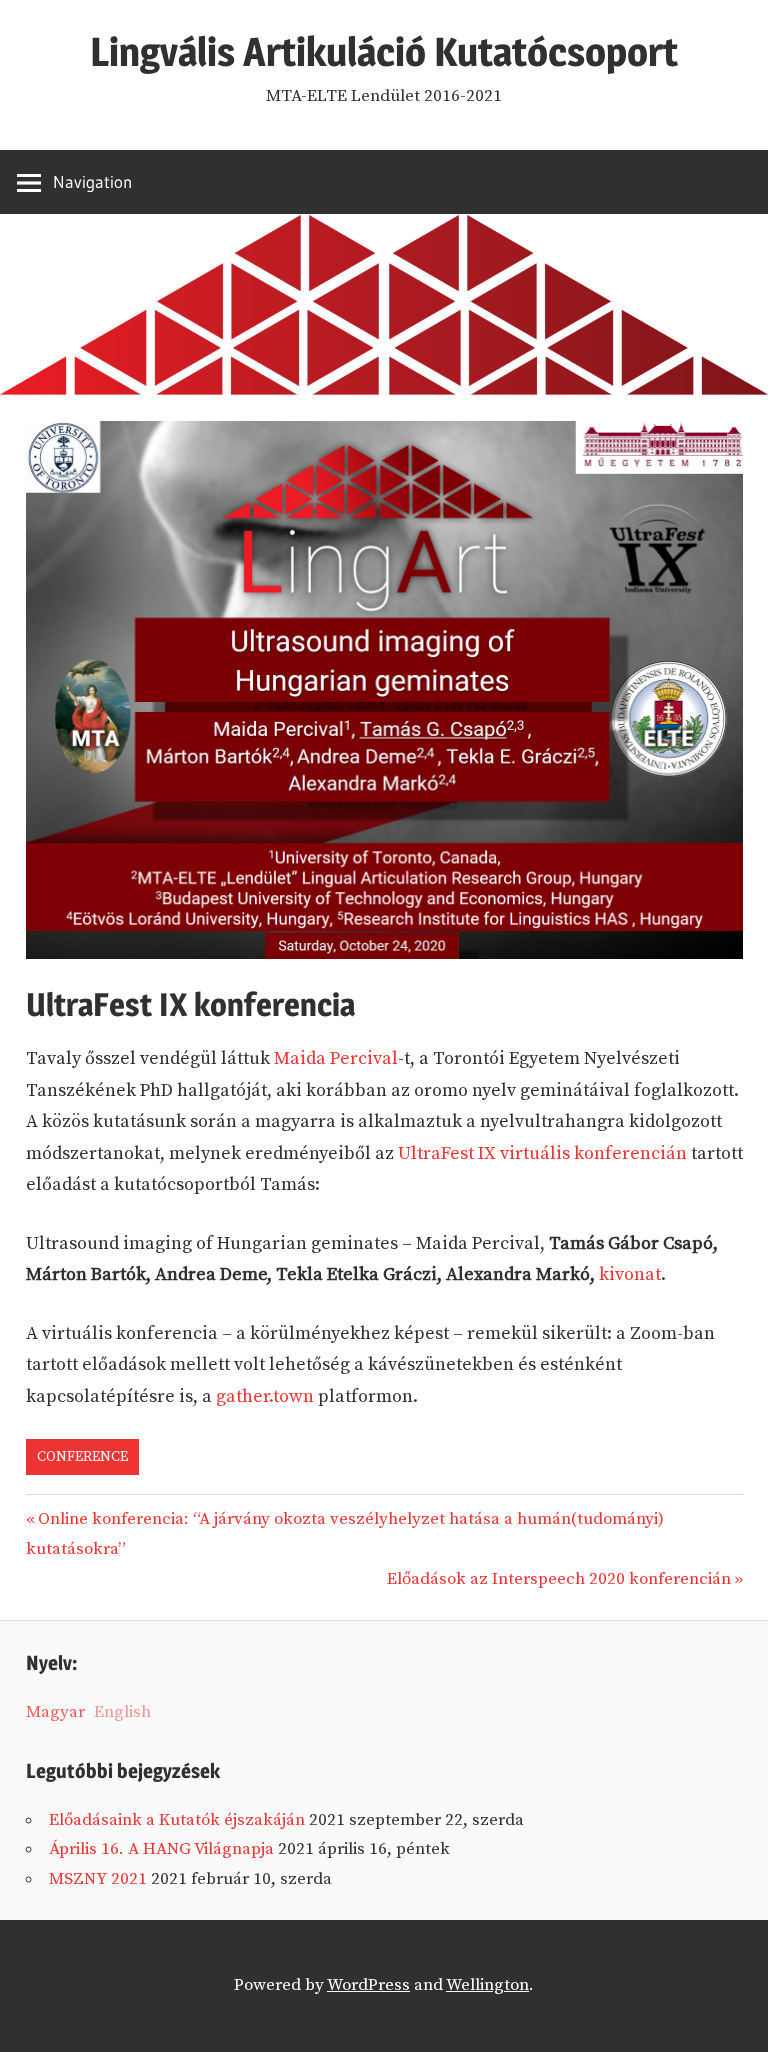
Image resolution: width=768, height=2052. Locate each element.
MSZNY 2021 (98, 1879)
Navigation (92, 181)
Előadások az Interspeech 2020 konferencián (559, 1579)
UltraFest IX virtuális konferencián (542, 1153)
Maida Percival (336, 1058)
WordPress (368, 1985)
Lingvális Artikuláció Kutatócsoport (384, 51)
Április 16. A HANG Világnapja (161, 1849)
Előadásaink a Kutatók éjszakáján (177, 1820)
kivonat (630, 1274)
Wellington (487, 1985)
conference (82, 1457)
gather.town (265, 1396)
